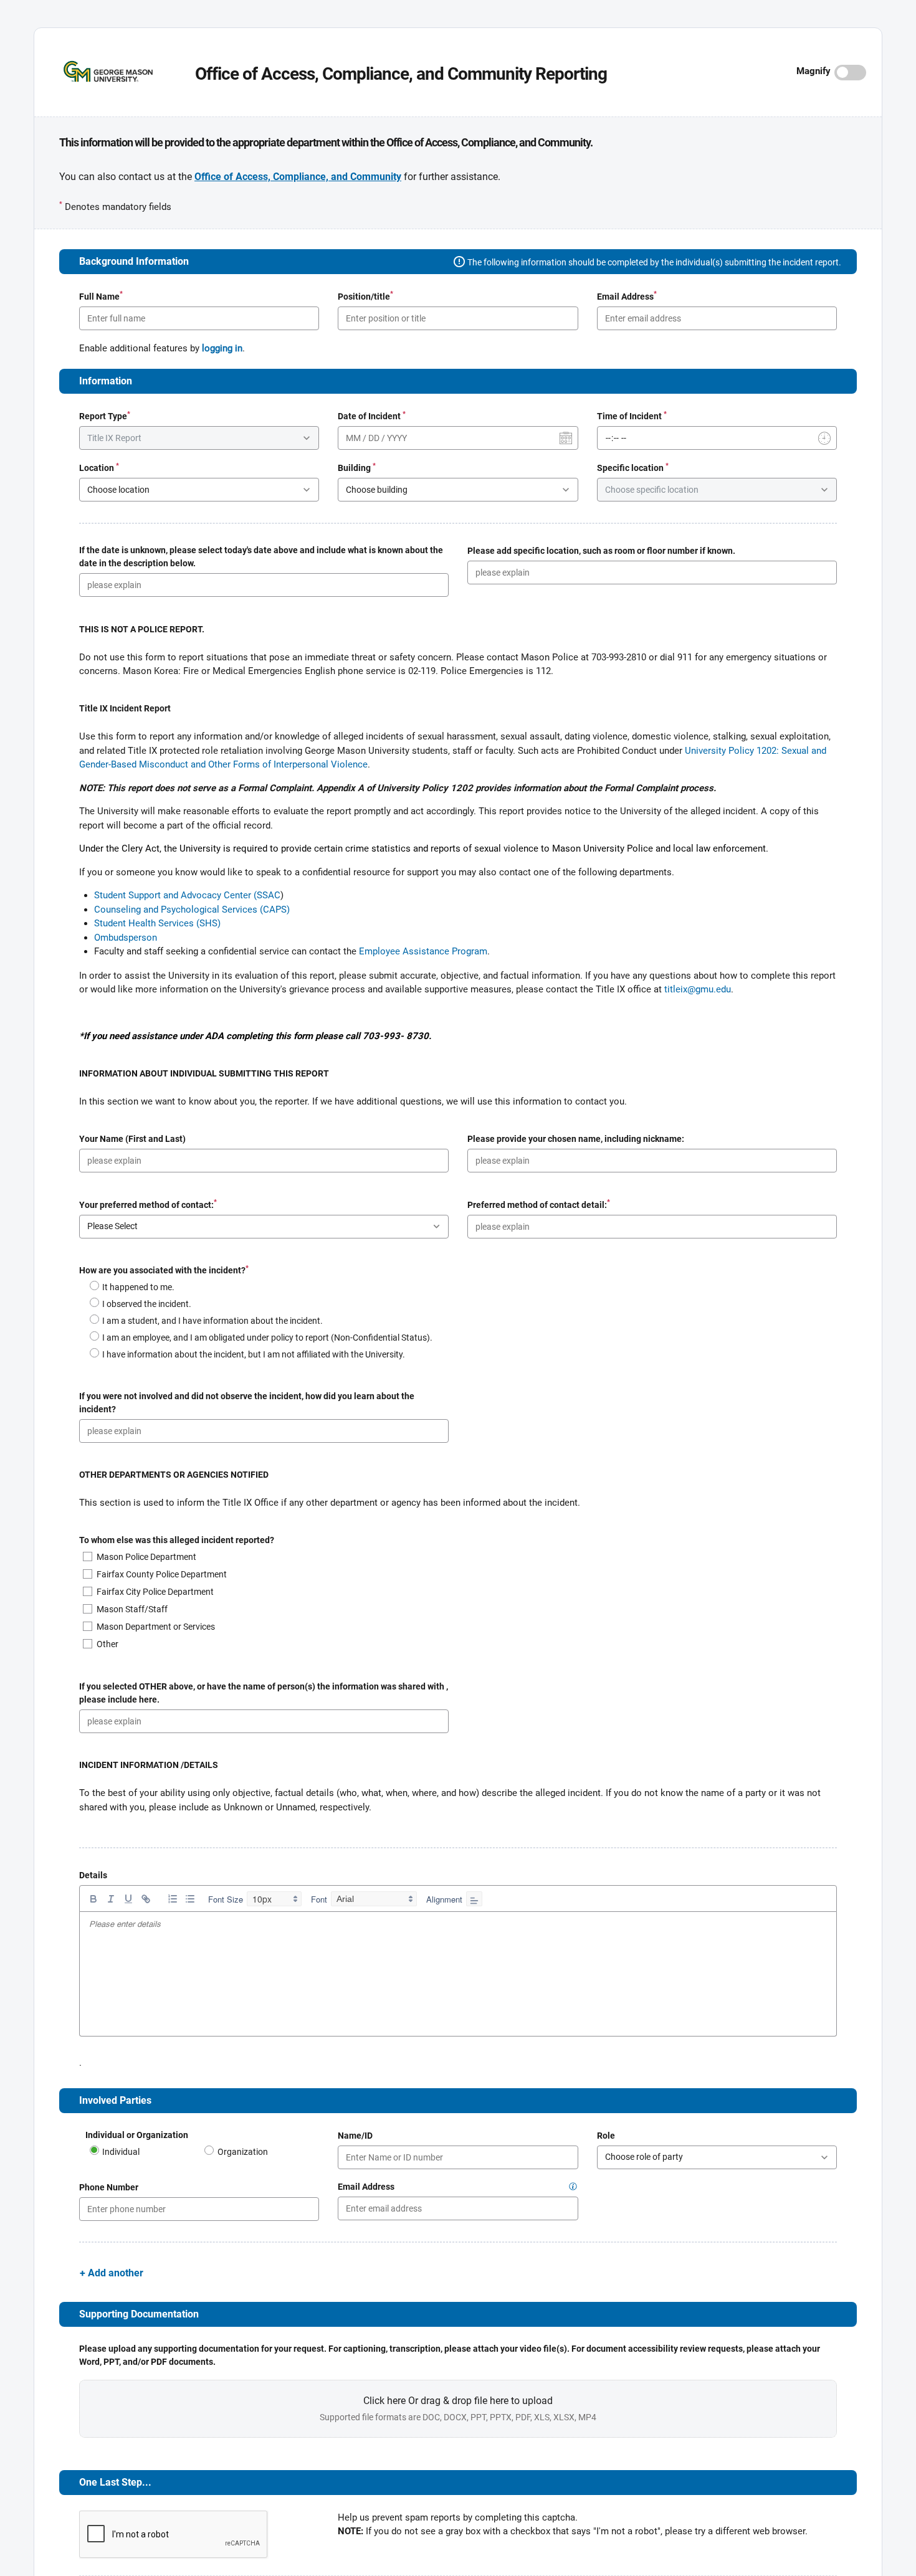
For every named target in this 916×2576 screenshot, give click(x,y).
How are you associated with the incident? (164, 1270)
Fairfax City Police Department (155, 1592)
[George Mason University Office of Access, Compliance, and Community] (97, 71)
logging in (222, 348)
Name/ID (355, 2136)
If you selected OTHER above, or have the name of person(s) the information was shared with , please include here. (264, 1693)
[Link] (146, 1899)
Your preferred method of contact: (148, 1204)
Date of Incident (372, 416)
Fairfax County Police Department (162, 1574)
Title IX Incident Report (125, 708)
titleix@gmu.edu (698, 989)
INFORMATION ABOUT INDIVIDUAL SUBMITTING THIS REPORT (205, 1073)
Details (93, 1875)
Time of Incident (632, 416)
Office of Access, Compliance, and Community (298, 177)
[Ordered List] (173, 1899)
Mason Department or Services (156, 1627)
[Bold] (93, 1899)
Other (107, 1644)
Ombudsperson (126, 938)
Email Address (627, 296)
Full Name (101, 296)
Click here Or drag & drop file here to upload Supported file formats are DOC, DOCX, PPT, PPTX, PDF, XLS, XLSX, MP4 (647, 2437)
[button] (573, 2187)
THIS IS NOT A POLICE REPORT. (142, 629)
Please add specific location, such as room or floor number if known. (601, 551)
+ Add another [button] (112, 2273)
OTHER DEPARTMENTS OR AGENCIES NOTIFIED (174, 1475)
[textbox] (458, 1925)
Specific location (633, 467)
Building (357, 467)
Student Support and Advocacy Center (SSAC (187, 895)
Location (99, 467)
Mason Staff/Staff (132, 1609)
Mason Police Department (146, 1557)
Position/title (365, 296)
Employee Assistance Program (423, 951)
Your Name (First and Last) (132, 1139)
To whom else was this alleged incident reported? (177, 1540)
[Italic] (111, 1899)
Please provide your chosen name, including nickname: (576, 1139)
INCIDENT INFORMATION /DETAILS (149, 1765)
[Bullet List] (190, 1899)
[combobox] (274, 1899)
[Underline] (128, 1899)
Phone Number (109, 2187)
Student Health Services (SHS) (157, 923)
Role (606, 2136)
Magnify (813, 71)
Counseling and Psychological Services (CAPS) (192, 910)
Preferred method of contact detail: (539, 1204)
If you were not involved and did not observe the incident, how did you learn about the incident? (247, 1403)
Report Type (105, 416)
